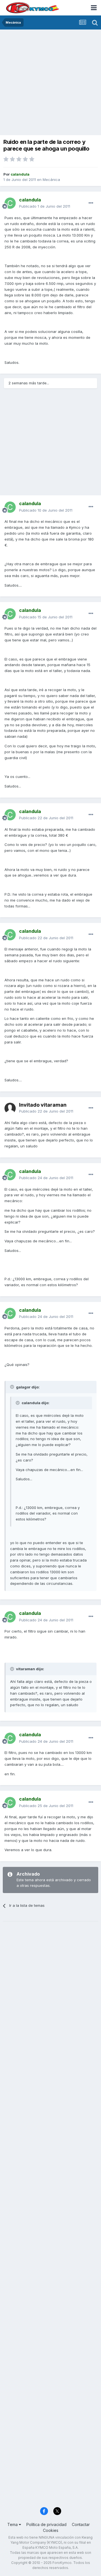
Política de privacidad (46, 2524)
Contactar (81, 2524)
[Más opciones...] (91, 203)
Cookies (51, 2530)
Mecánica (51, 180)
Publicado (45, 206)
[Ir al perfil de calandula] (10, 203)
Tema (13, 2524)
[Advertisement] (50, 83)
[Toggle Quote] (13, 1387)
